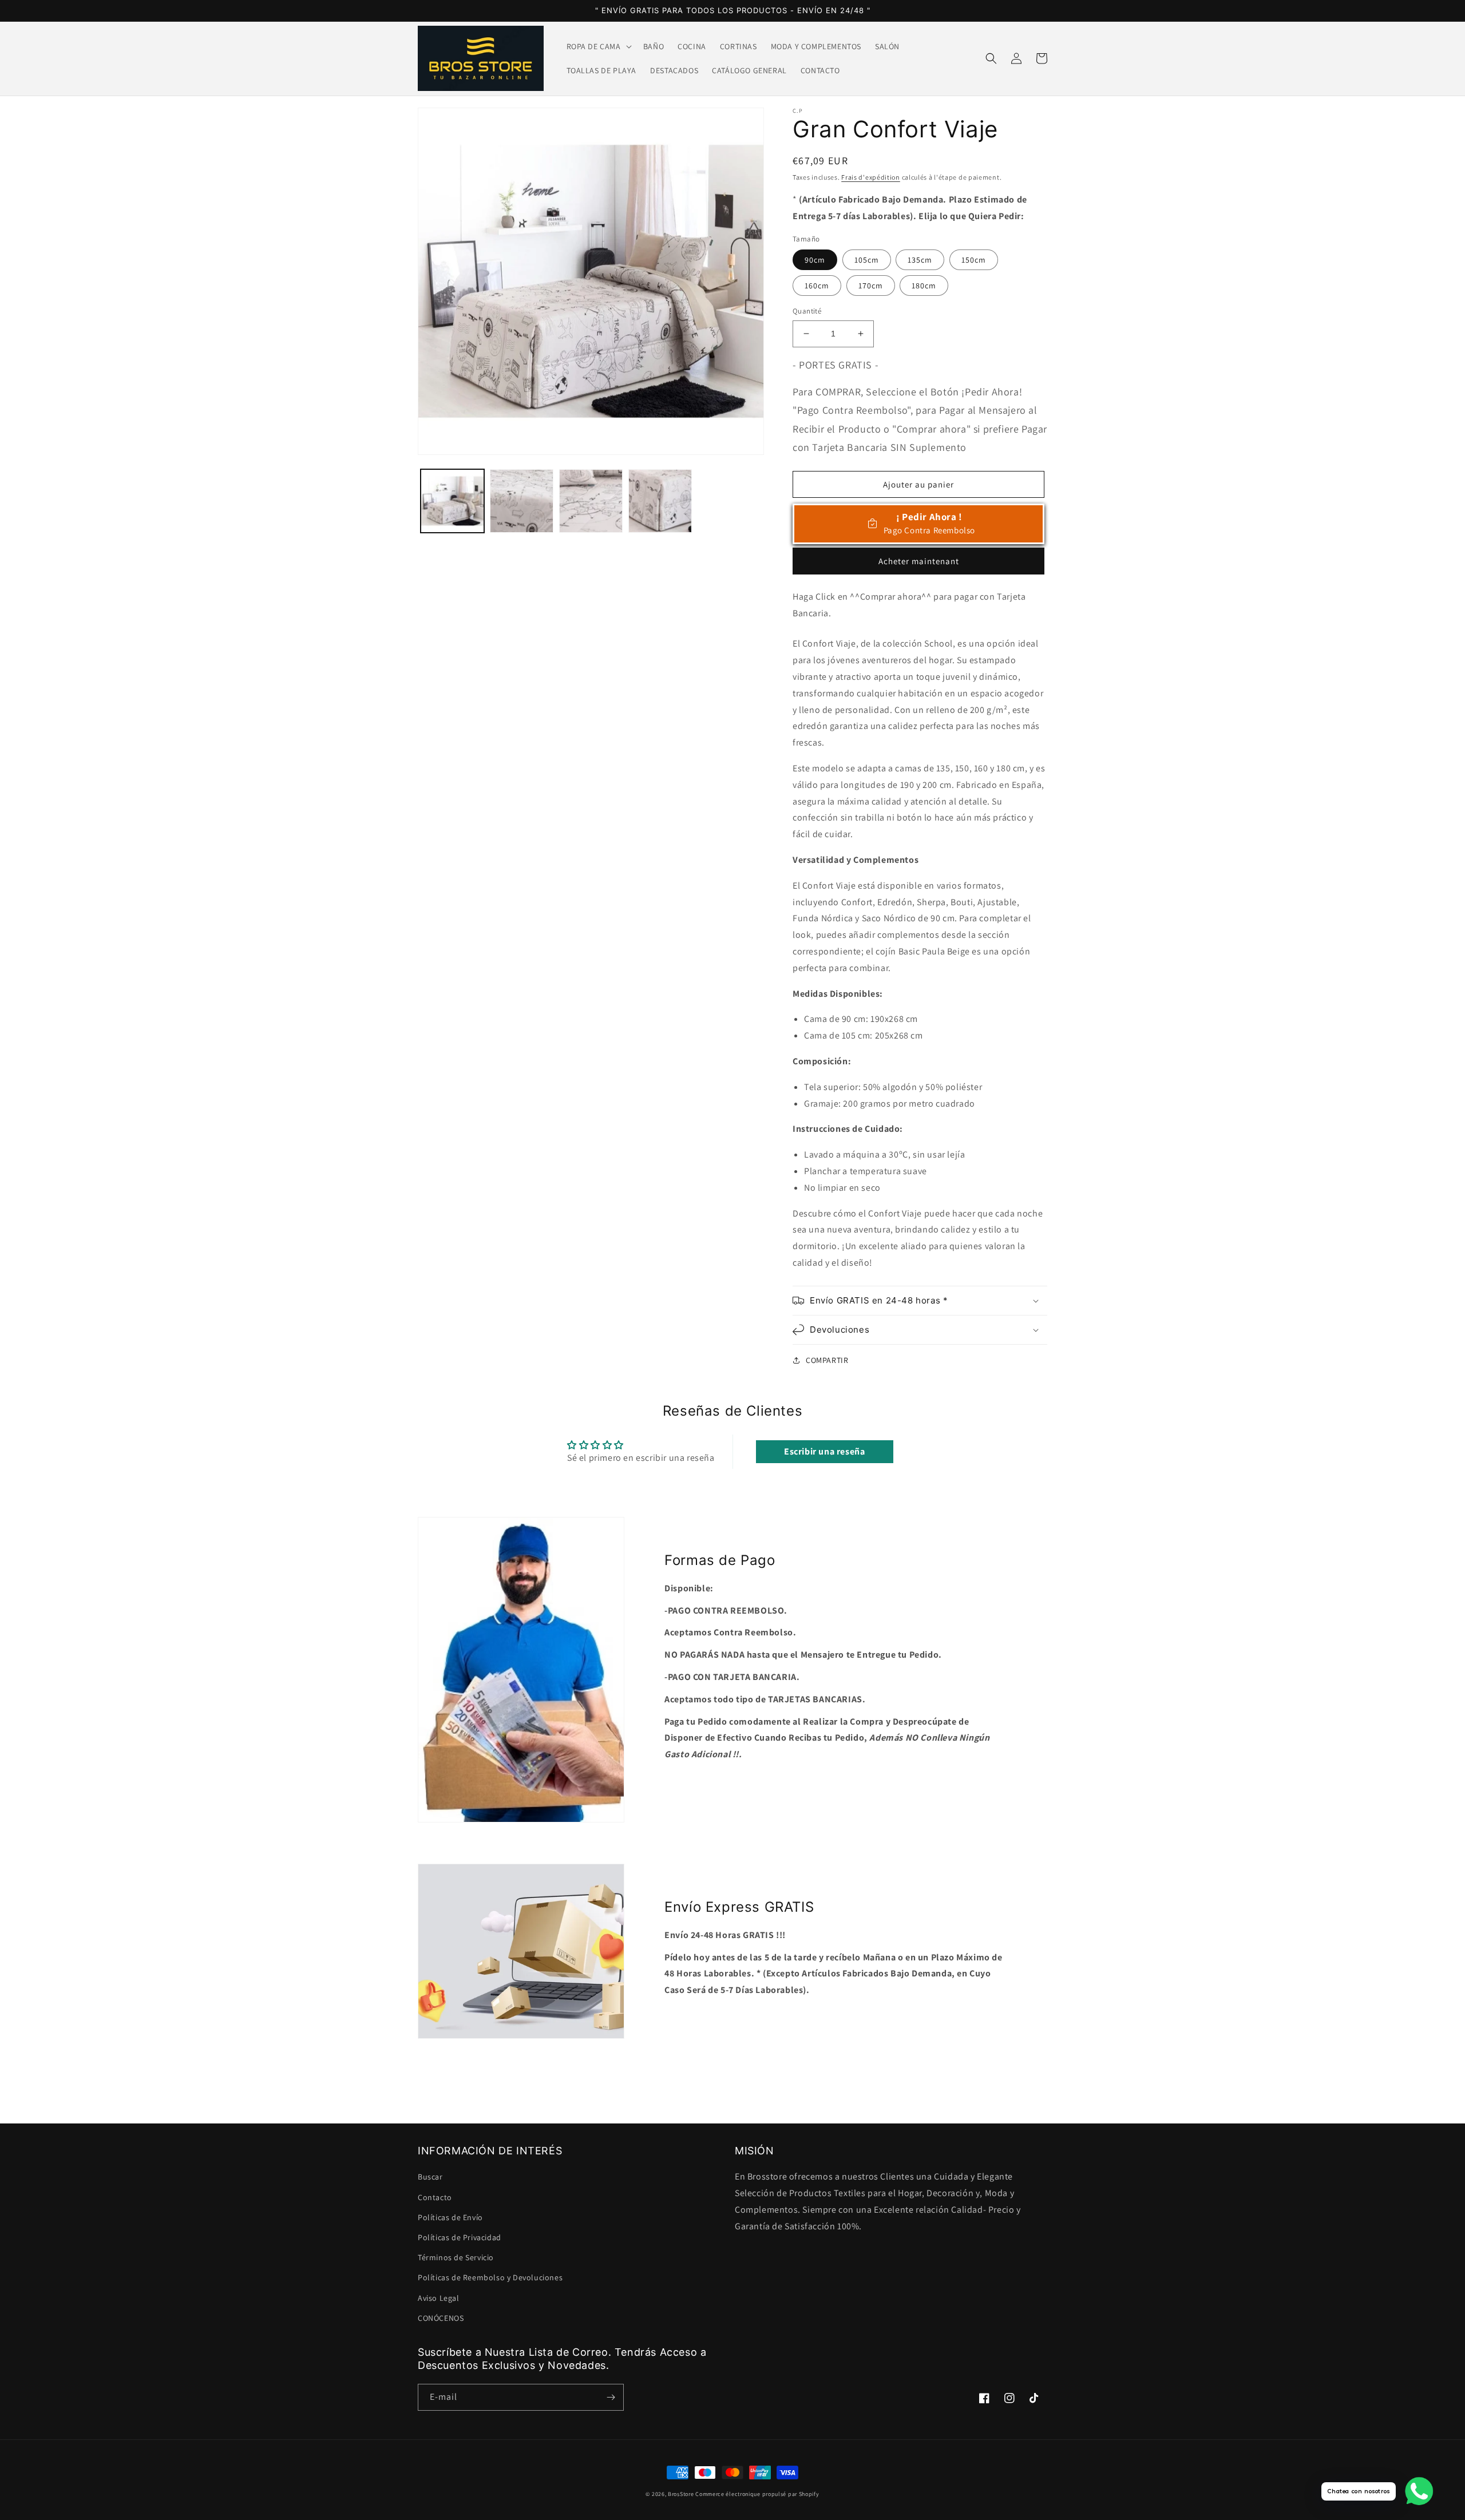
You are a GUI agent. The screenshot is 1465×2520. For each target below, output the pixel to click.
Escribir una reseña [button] (824, 1451)
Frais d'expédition (871, 177)
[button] (598, 46)
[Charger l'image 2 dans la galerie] (522, 501)
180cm (924, 286)
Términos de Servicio (456, 2257)
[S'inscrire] (611, 2397)
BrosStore (681, 2494)
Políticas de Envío (450, 2217)
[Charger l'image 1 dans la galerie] (452, 501)
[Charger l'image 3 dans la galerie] (591, 501)
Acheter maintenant (919, 561)
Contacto (435, 2197)
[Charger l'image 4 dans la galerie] (660, 501)
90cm (815, 260)
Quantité (807, 311)
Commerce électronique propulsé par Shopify (757, 2494)
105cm (867, 260)
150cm (974, 260)
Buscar (430, 2177)
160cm (817, 286)
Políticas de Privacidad (460, 2237)
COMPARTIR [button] (827, 1360)
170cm (871, 286)
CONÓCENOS (441, 2318)
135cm (920, 260)
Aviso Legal (439, 2298)
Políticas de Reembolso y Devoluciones (490, 2277)
